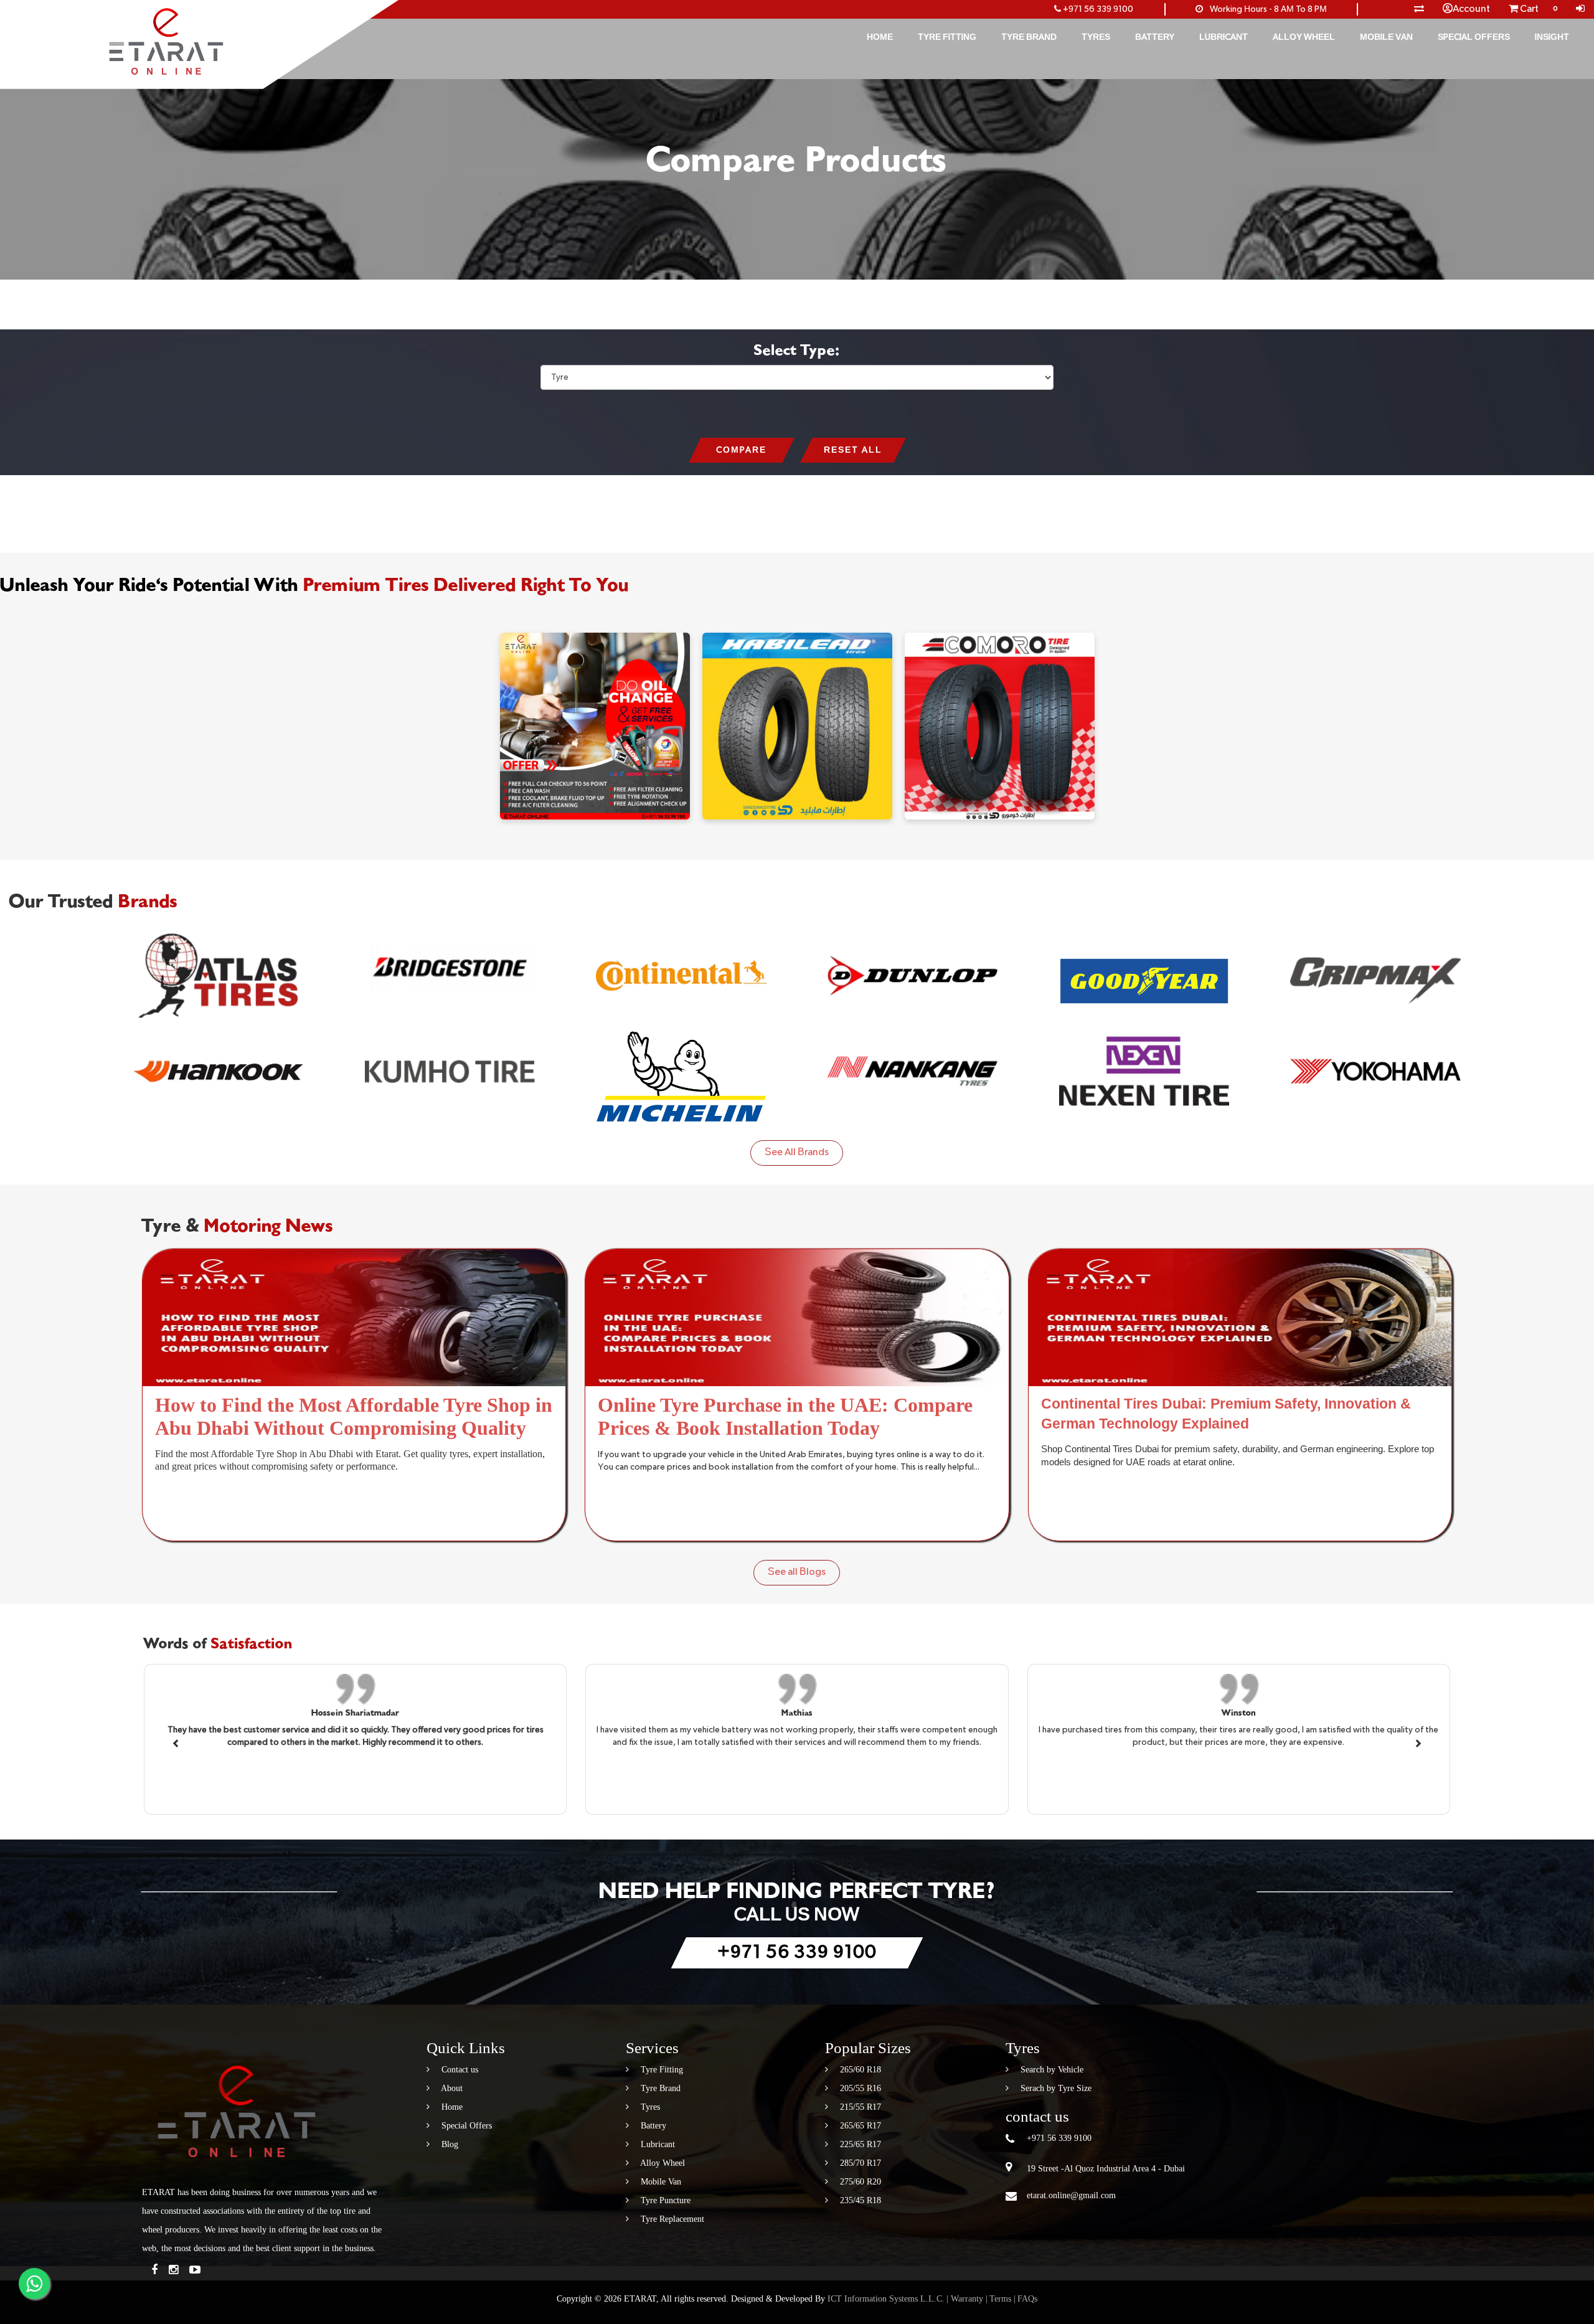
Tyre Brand (1029, 37)
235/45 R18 (859, 2200)
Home (880, 37)
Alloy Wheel (1304, 37)
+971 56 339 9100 (1098, 9)
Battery (1155, 37)
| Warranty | (967, 2299)
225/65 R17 (859, 2144)
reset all (853, 450)
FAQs (1027, 2299)
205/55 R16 (859, 2088)
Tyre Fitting (947, 37)
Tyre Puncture (664, 2200)
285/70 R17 (859, 2163)
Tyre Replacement (671, 2219)
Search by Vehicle (1051, 2070)
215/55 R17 (859, 2107)
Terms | (1002, 2299)
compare (741, 450)
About (451, 2088)
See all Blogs (797, 1572)
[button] (177, 1742)
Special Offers (1474, 37)
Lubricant (1224, 37)
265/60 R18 (859, 2070)
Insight (1552, 37)
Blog (449, 2144)
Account (1471, 9)
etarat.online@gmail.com (1071, 2195)
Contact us (459, 2070)
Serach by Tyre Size (1055, 2088)
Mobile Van (1386, 37)
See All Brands (797, 1153)
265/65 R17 (859, 2126)
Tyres (1096, 37)
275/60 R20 (859, 2182)
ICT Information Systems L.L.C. (886, 2299)
